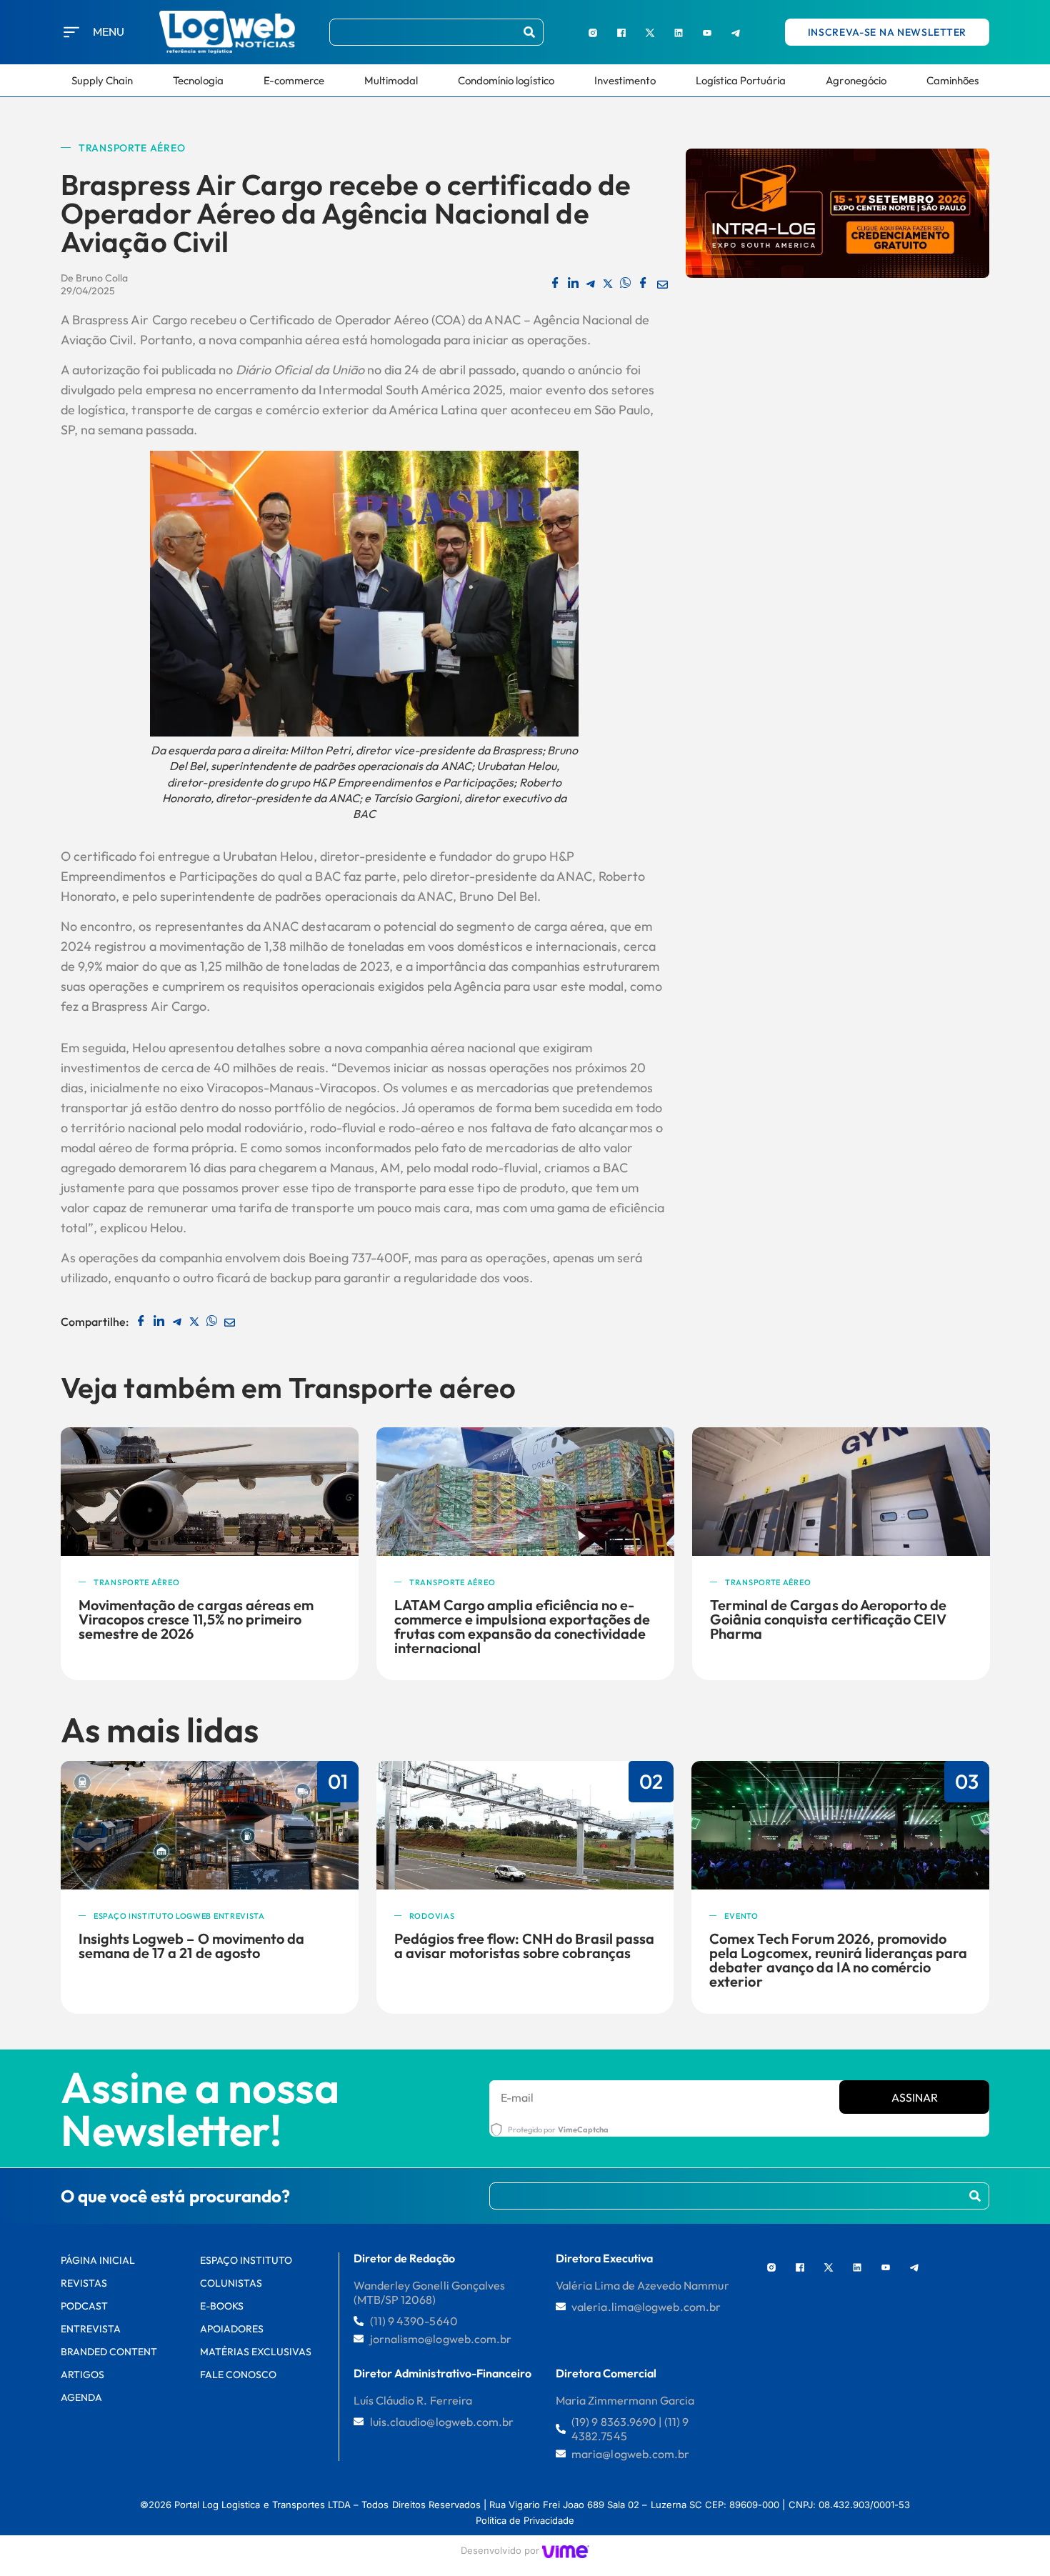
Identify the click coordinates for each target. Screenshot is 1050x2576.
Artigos (82, 2375)
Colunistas (231, 2283)
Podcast (84, 2306)
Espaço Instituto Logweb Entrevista (179, 1916)
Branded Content (109, 2352)
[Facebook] (621, 32)
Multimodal (391, 80)
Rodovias (432, 1916)
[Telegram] (736, 32)
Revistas (84, 2283)
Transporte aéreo (132, 148)
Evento (741, 1916)
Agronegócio (856, 80)
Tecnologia (198, 80)
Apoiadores (232, 2329)
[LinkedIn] (679, 32)
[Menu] (71, 32)
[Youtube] (707, 32)
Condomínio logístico (506, 80)
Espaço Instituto (246, 2260)
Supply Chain (102, 80)
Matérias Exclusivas (256, 2352)
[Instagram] (593, 32)
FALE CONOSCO (238, 2375)
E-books (222, 2306)
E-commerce (294, 80)
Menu (109, 31)
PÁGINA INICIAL (98, 2260)
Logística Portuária (741, 80)
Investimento (625, 80)
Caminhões (952, 80)
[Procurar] (529, 32)
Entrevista (91, 2329)
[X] (650, 32)
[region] (186, 2468)
